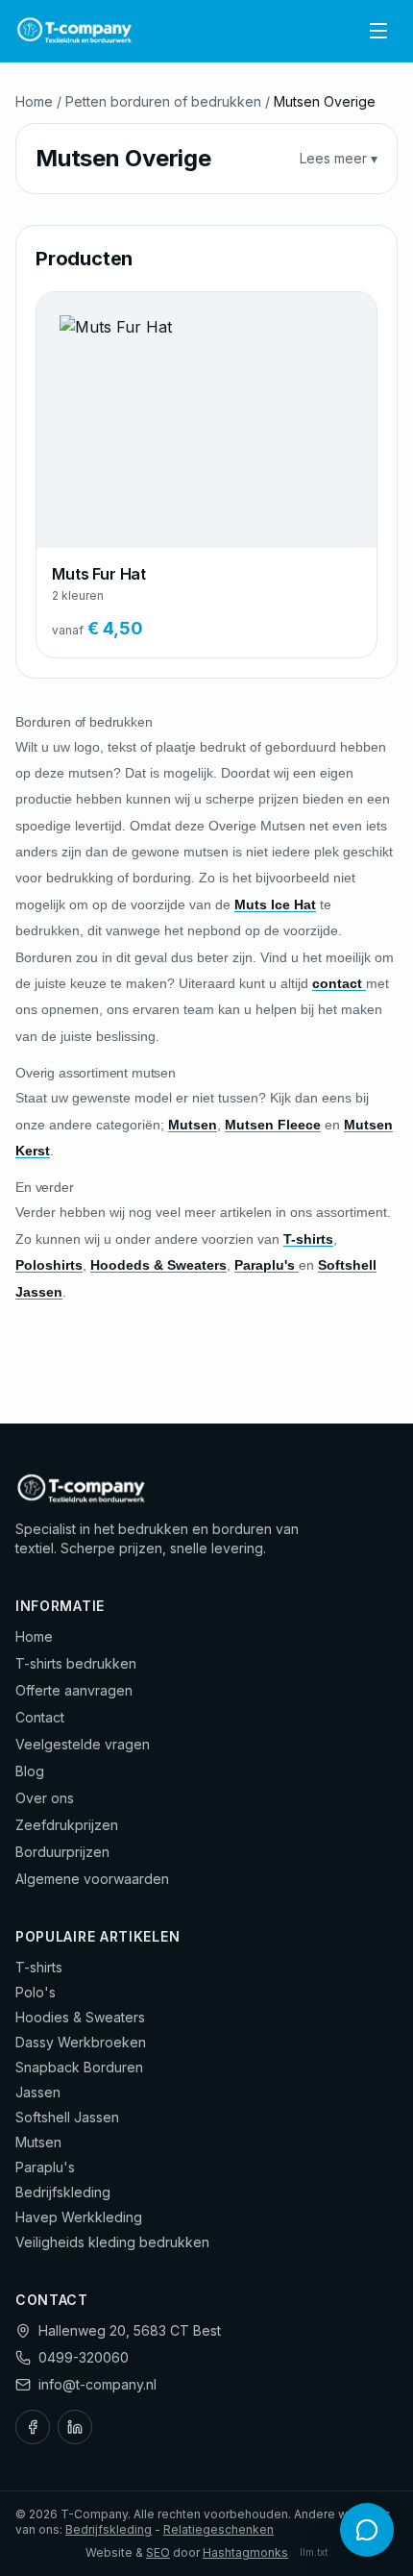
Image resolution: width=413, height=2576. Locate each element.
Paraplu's (45, 2167)
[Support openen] (367, 2530)
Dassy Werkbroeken (81, 2042)
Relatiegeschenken (219, 2529)
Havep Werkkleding (79, 2217)
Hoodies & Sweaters (80, 2017)
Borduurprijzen (62, 1852)
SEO (158, 2552)
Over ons (45, 1798)
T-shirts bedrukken (76, 1663)
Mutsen (38, 2142)
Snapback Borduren (79, 2067)
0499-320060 (84, 2357)
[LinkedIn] (75, 2427)
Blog (30, 1771)
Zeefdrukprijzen (67, 1825)
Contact (40, 1717)
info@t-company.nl (97, 2384)
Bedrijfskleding (63, 2192)
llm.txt (314, 2552)
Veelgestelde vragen (83, 1744)
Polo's (36, 1992)
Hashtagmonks (245, 2552)
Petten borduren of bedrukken (163, 101)
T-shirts (39, 1967)
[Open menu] (378, 31)
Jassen (38, 2092)
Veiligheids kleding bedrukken (112, 2242)
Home (34, 101)
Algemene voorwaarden (92, 1879)
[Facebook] (33, 2427)
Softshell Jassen (67, 2117)
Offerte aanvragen (74, 1690)
